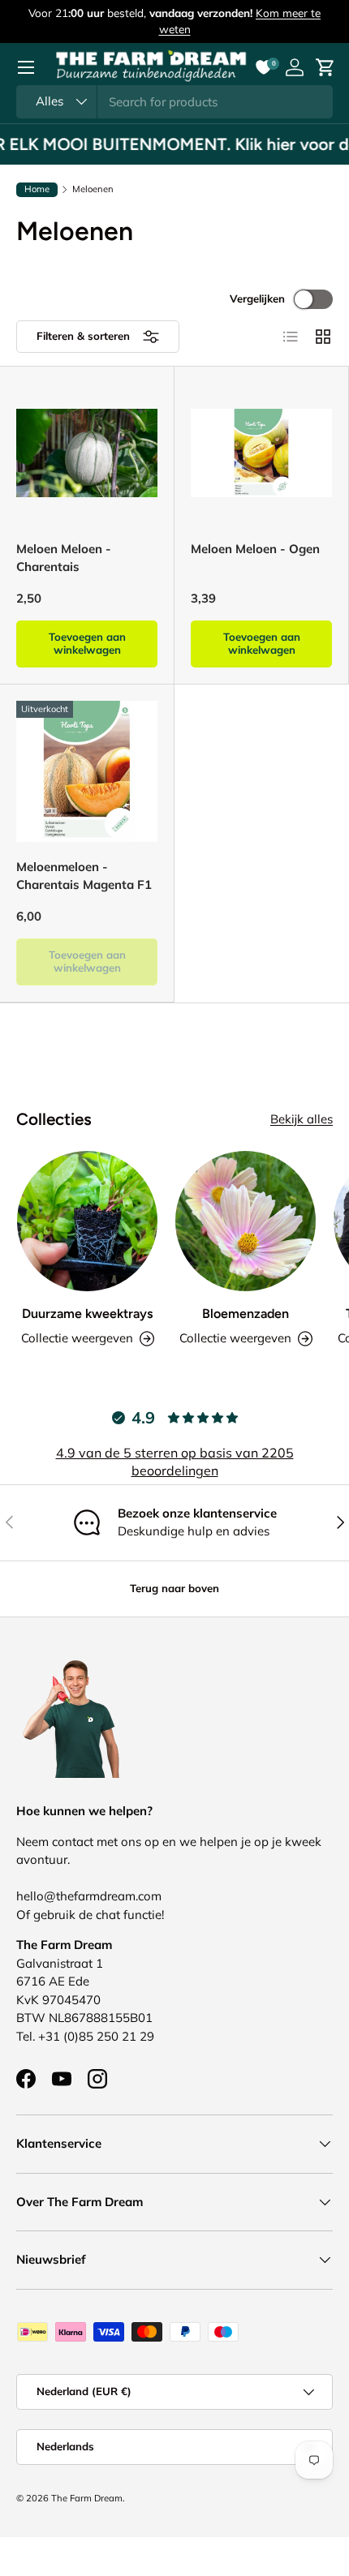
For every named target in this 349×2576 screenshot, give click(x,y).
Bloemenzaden (246, 1314)
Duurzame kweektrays (87, 1314)
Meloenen (93, 189)
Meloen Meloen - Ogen (255, 549)
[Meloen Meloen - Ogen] (261, 453)
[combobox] (174, 102)
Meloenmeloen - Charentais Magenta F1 (84, 876)
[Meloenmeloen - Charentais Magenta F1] (87, 771)
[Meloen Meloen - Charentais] (87, 453)
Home (37, 189)
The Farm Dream (87, 2498)
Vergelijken (257, 298)
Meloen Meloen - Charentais (64, 558)
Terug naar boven (174, 1588)
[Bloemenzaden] (246, 1221)
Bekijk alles (302, 1119)
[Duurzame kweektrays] (87, 1221)
